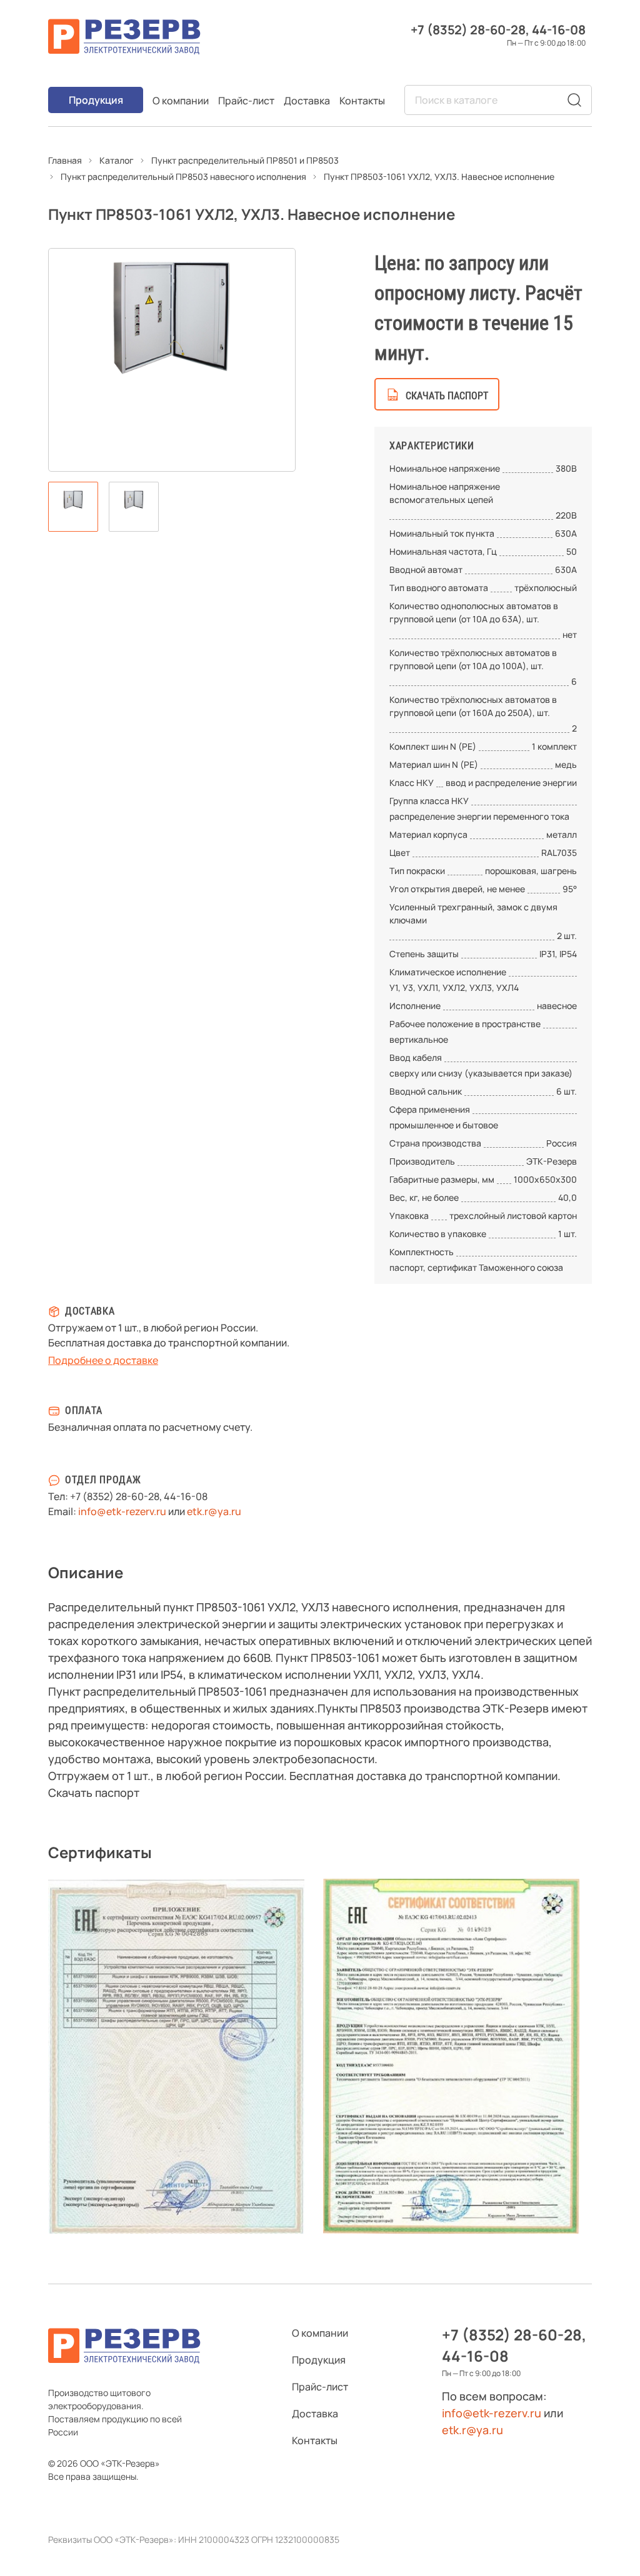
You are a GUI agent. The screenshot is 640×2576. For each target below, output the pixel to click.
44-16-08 (559, 30)
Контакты (362, 101)
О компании (181, 101)
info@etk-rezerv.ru (122, 1511)
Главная (65, 160)
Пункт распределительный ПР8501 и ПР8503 (245, 160)
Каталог (117, 160)
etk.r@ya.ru (214, 1511)
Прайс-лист (246, 101)
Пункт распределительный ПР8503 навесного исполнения (183, 177)
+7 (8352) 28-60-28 (468, 30)
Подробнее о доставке (103, 1360)
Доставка (307, 101)
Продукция (96, 100)
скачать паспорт (447, 396)
